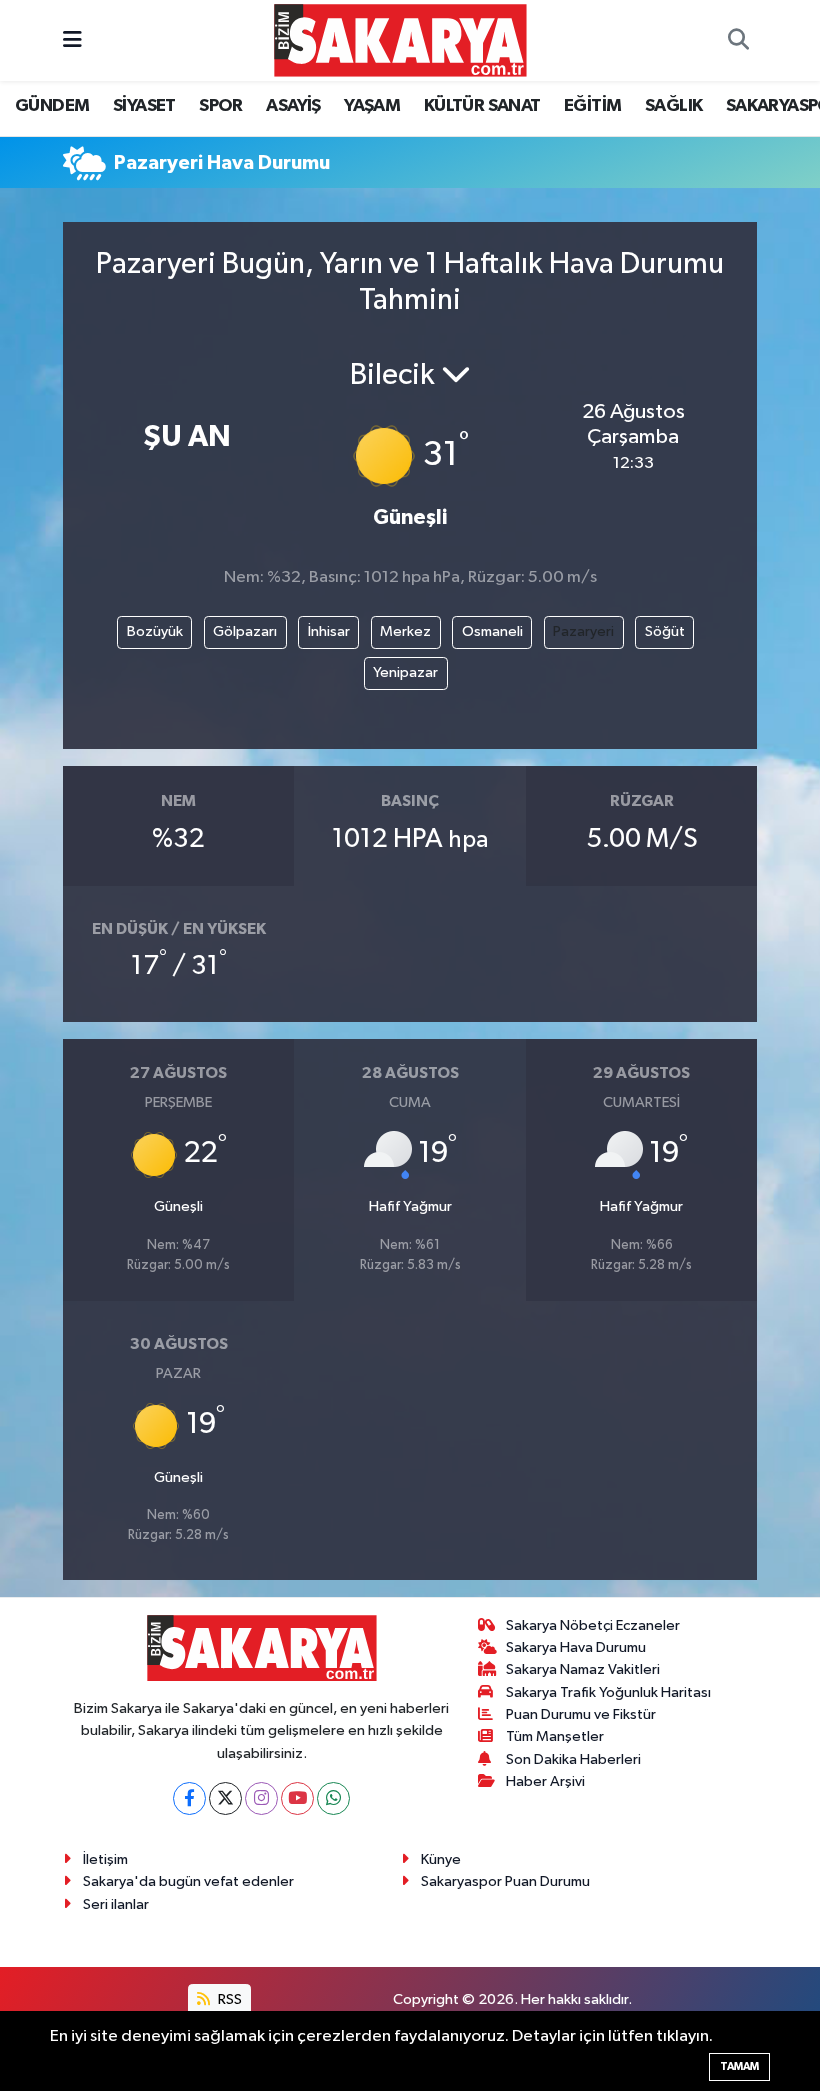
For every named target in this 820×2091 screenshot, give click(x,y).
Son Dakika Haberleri (573, 1759)
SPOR (221, 106)
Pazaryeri (583, 631)
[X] (225, 1798)
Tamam (739, 2066)
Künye (441, 1859)
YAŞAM (372, 106)
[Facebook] (189, 1798)
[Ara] (738, 41)
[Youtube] (297, 1798)
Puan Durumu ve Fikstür (581, 1714)
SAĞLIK (673, 106)
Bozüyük (155, 631)
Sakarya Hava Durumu (576, 1647)
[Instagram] (261, 1798)
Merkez (405, 631)
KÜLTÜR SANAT (482, 106)
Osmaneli (492, 631)
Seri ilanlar (116, 1904)
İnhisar (329, 631)
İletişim (105, 1859)
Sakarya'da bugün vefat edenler (188, 1881)
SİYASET (144, 106)
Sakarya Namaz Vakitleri (583, 1669)
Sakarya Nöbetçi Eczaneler (593, 1625)
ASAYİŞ (293, 106)
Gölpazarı (245, 631)
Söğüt (665, 631)
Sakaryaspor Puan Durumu (505, 1881)
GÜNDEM (52, 106)
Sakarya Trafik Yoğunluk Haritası (608, 1692)
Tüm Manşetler (555, 1736)
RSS (228, 1999)
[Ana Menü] (72, 40)
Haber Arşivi (545, 1781)
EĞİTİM (592, 106)
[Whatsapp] (333, 1798)
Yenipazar (405, 672)
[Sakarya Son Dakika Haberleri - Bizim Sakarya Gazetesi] (400, 39)
